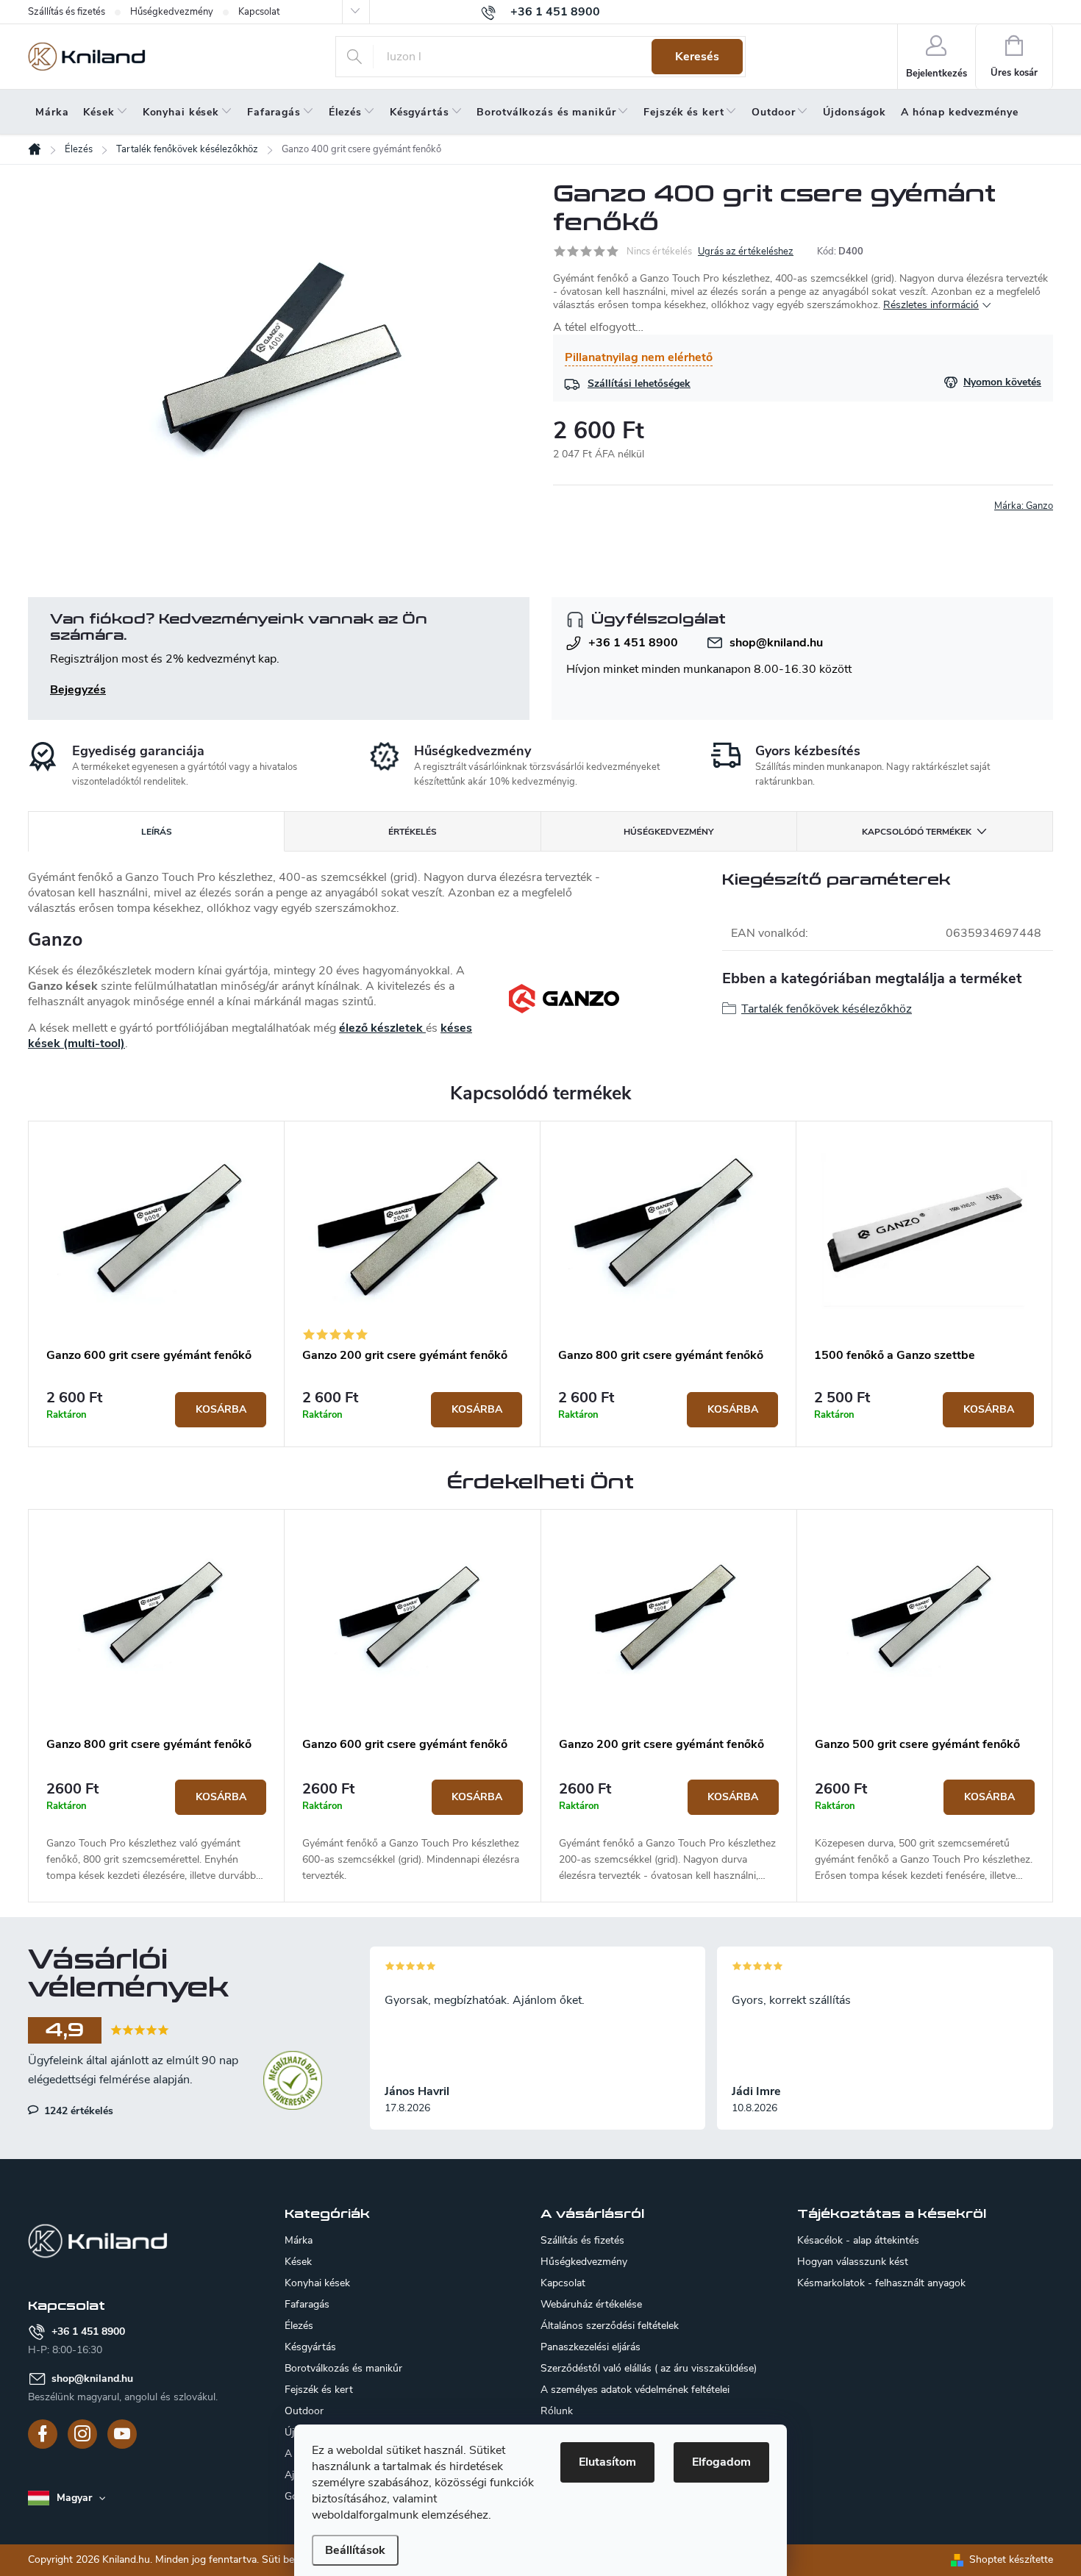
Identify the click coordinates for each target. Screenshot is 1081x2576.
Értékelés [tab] (413, 832)
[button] (156, 1832)
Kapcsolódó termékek (917, 832)
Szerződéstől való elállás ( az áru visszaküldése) (649, 2368)
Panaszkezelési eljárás (591, 2347)
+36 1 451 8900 (633, 643)
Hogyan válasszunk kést (853, 2262)
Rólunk (557, 2411)
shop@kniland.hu (776, 643)
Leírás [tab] (157, 832)
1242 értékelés (77, 2111)
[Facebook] (43, 2434)
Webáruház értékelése (591, 2304)
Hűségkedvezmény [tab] (668, 832)
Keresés (697, 57)
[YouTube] (122, 2434)
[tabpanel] (157, 1284)
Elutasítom (607, 2462)
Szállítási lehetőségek (639, 383)
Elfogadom (721, 2462)
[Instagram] (82, 2434)
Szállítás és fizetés (67, 12)
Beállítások (355, 2550)
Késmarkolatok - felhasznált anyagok (881, 2283)
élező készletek (382, 1028)
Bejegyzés (78, 690)
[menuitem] (52, 113)
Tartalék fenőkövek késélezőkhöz (827, 1009)
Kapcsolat (259, 12)
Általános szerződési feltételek (610, 2326)
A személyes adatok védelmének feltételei (635, 2390)
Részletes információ (931, 305)
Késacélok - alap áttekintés (858, 2241)
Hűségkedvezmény (172, 12)
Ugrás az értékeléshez (746, 251)
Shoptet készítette (1011, 2559)
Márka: (1024, 506)
